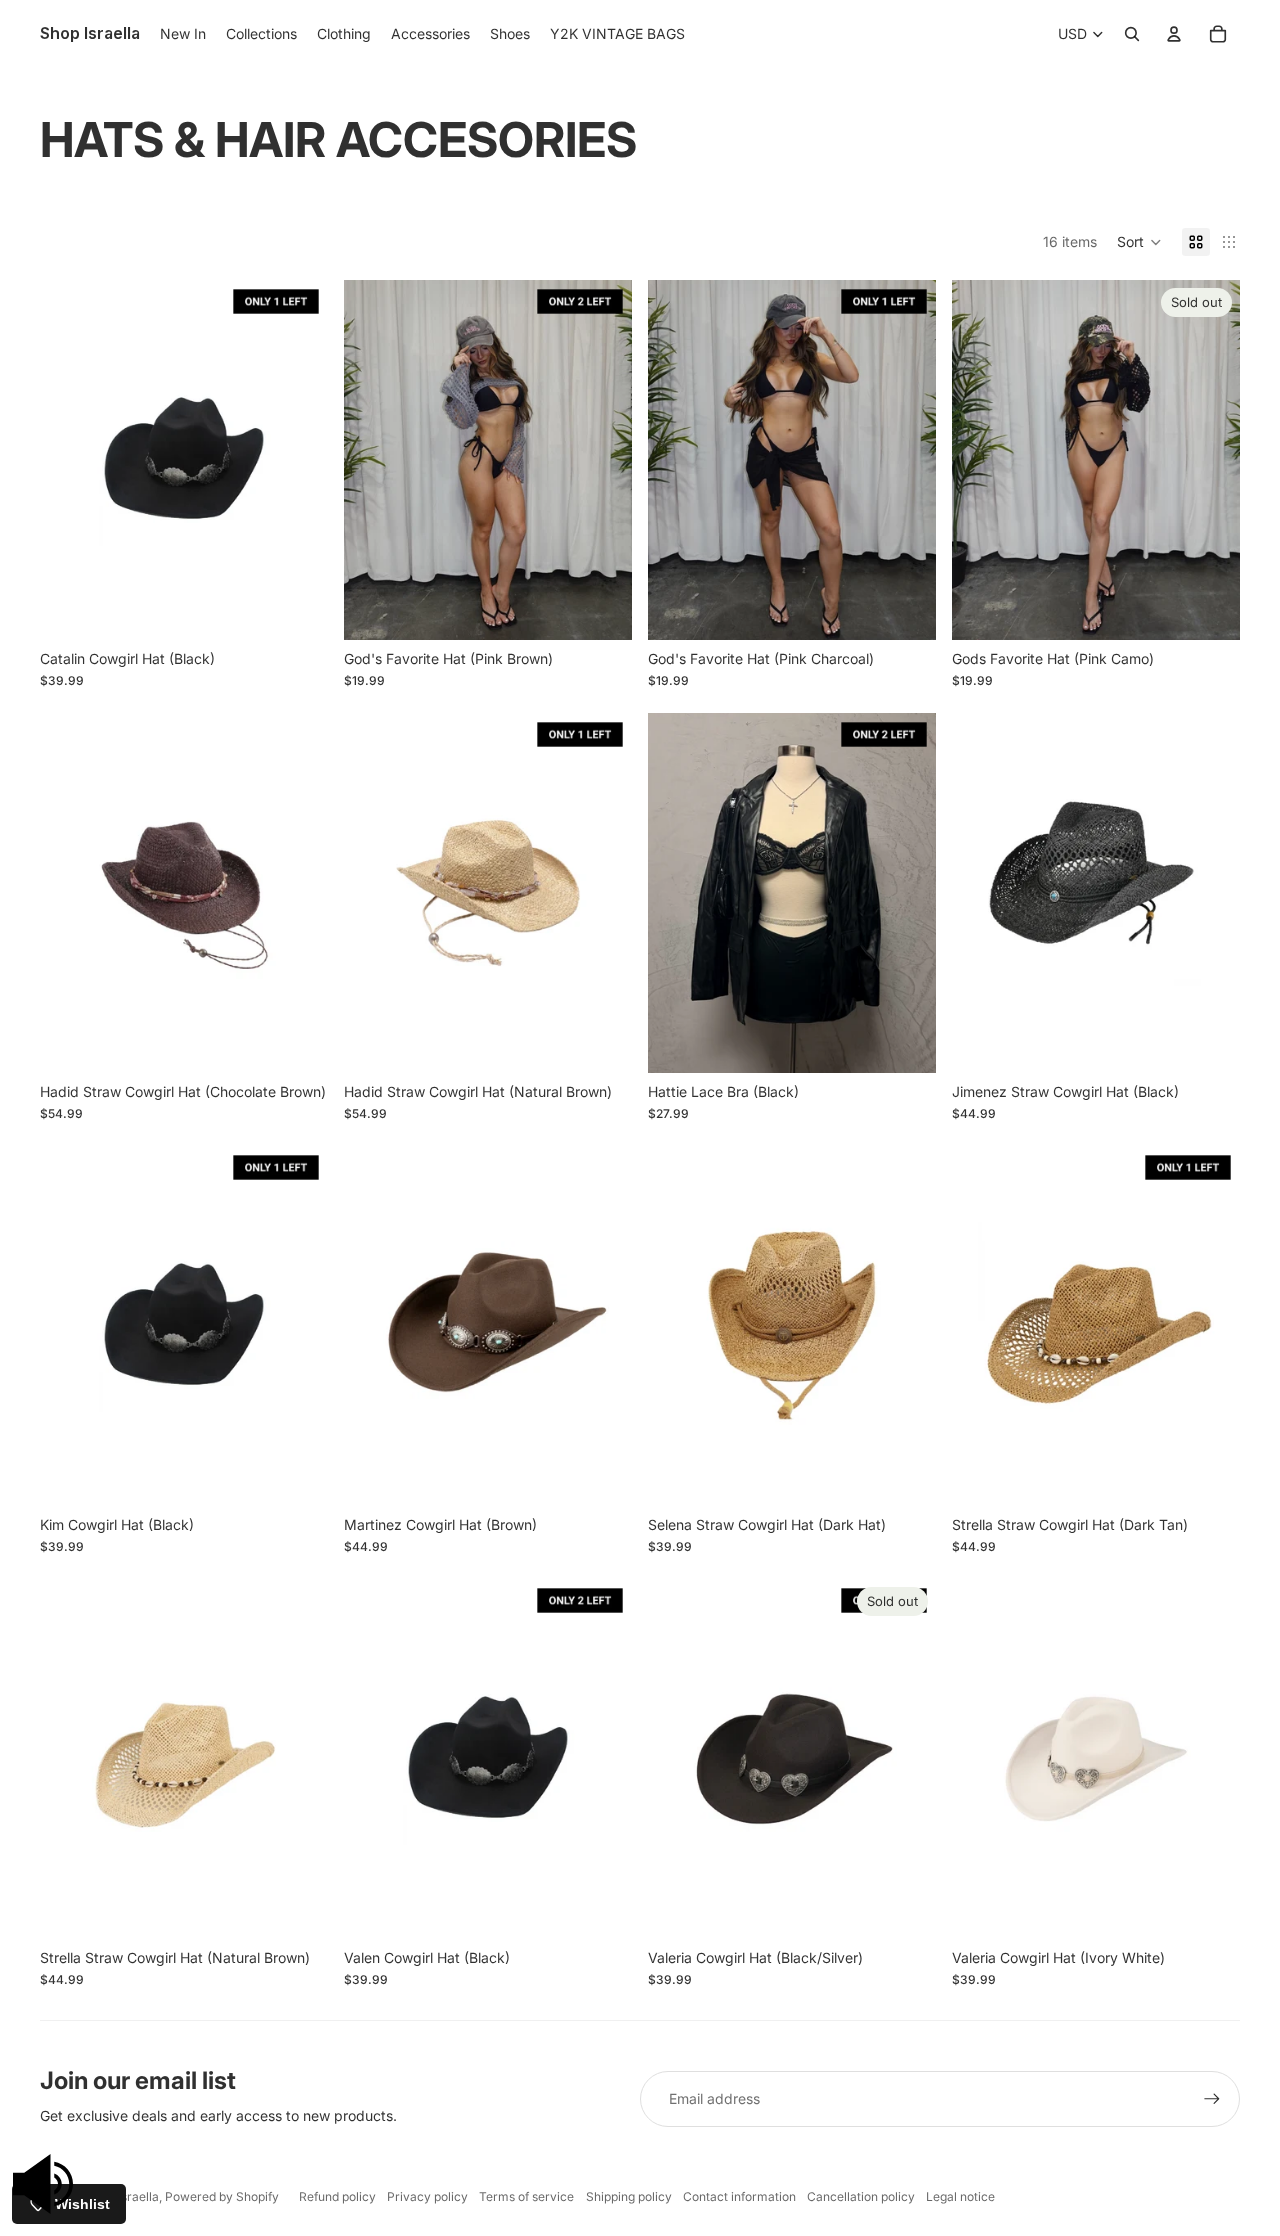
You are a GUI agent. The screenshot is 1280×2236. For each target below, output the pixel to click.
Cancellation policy (861, 2196)
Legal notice (960, 2196)
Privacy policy (427, 2196)
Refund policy (337, 2196)
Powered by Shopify (222, 2196)
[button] (1139, 242)
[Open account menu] (1174, 34)
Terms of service (526, 2196)
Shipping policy (629, 2196)
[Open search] (1132, 34)
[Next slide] (1210, 460)
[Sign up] (1212, 2099)
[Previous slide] (982, 460)
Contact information (739, 2196)
